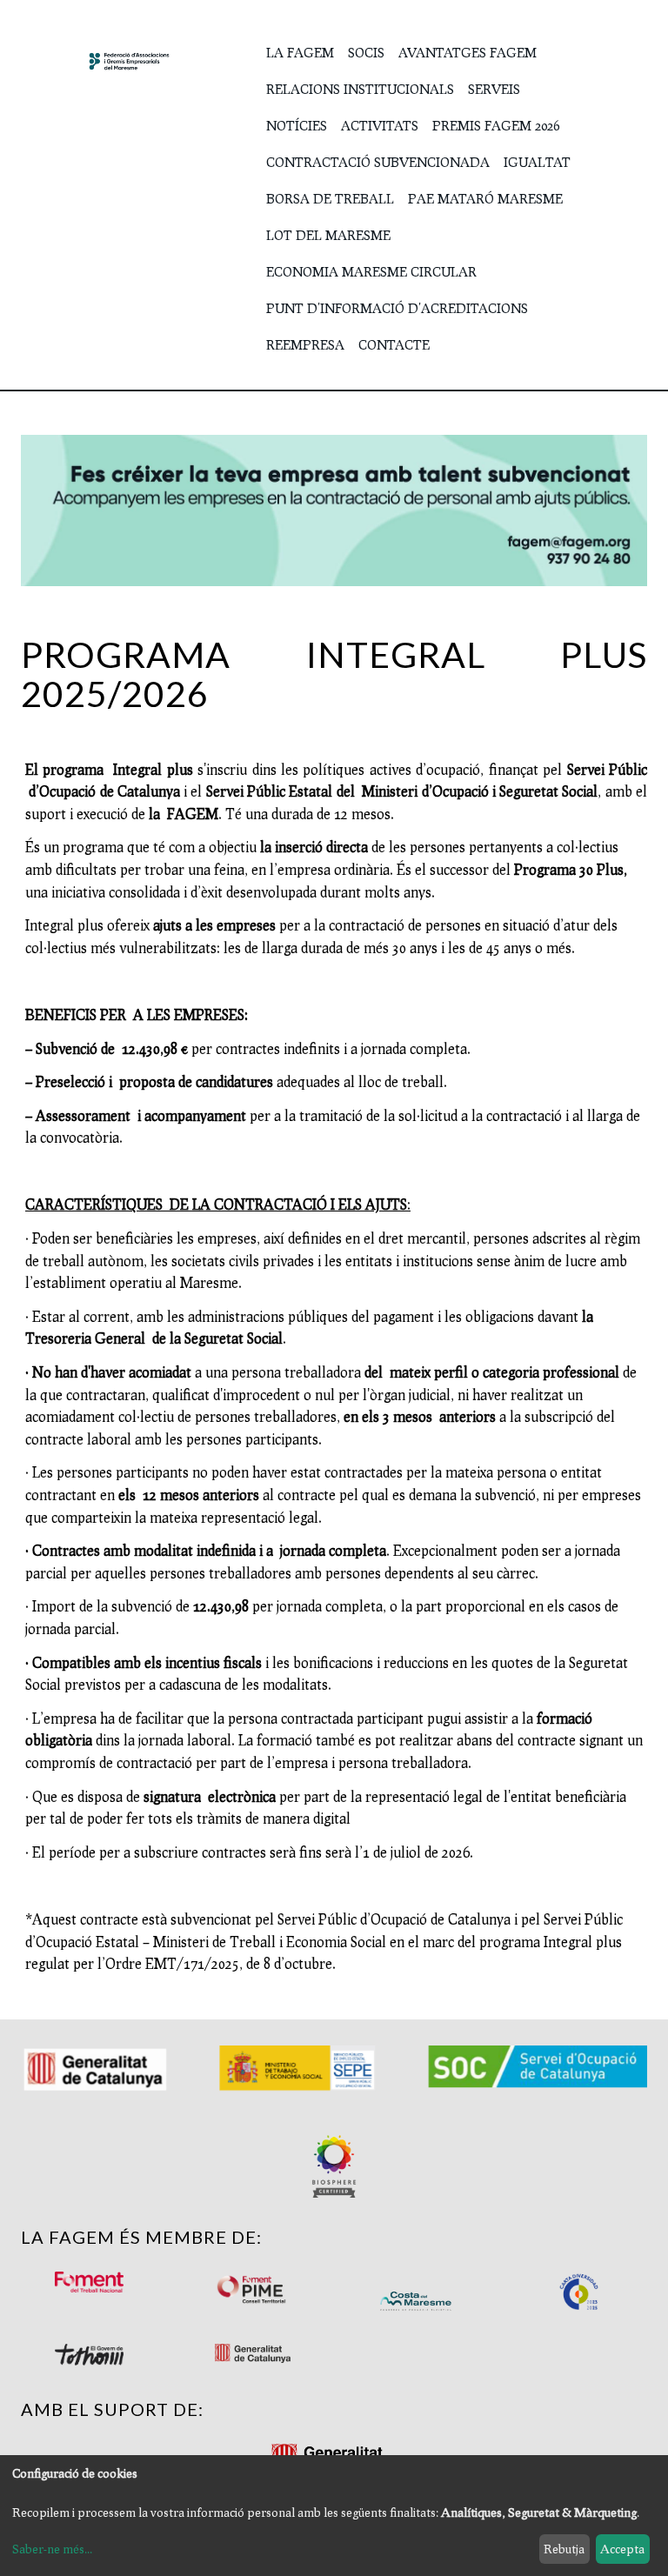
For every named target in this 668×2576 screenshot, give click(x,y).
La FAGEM (300, 52)
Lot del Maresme (328, 235)
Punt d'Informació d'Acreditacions (397, 308)
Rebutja (564, 2549)
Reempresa (305, 344)
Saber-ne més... (52, 2549)
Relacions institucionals (360, 89)
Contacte (394, 344)
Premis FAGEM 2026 (496, 125)
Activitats (380, 125)
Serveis (494, 89)
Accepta (622, 2549)
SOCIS (366, 52)
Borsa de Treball (330, 198)
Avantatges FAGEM (468, 52)
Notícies (297, 125)
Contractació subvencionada (378, 162)
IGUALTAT (537, 162)
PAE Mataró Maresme (485, 198)
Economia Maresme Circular (371, 271)
